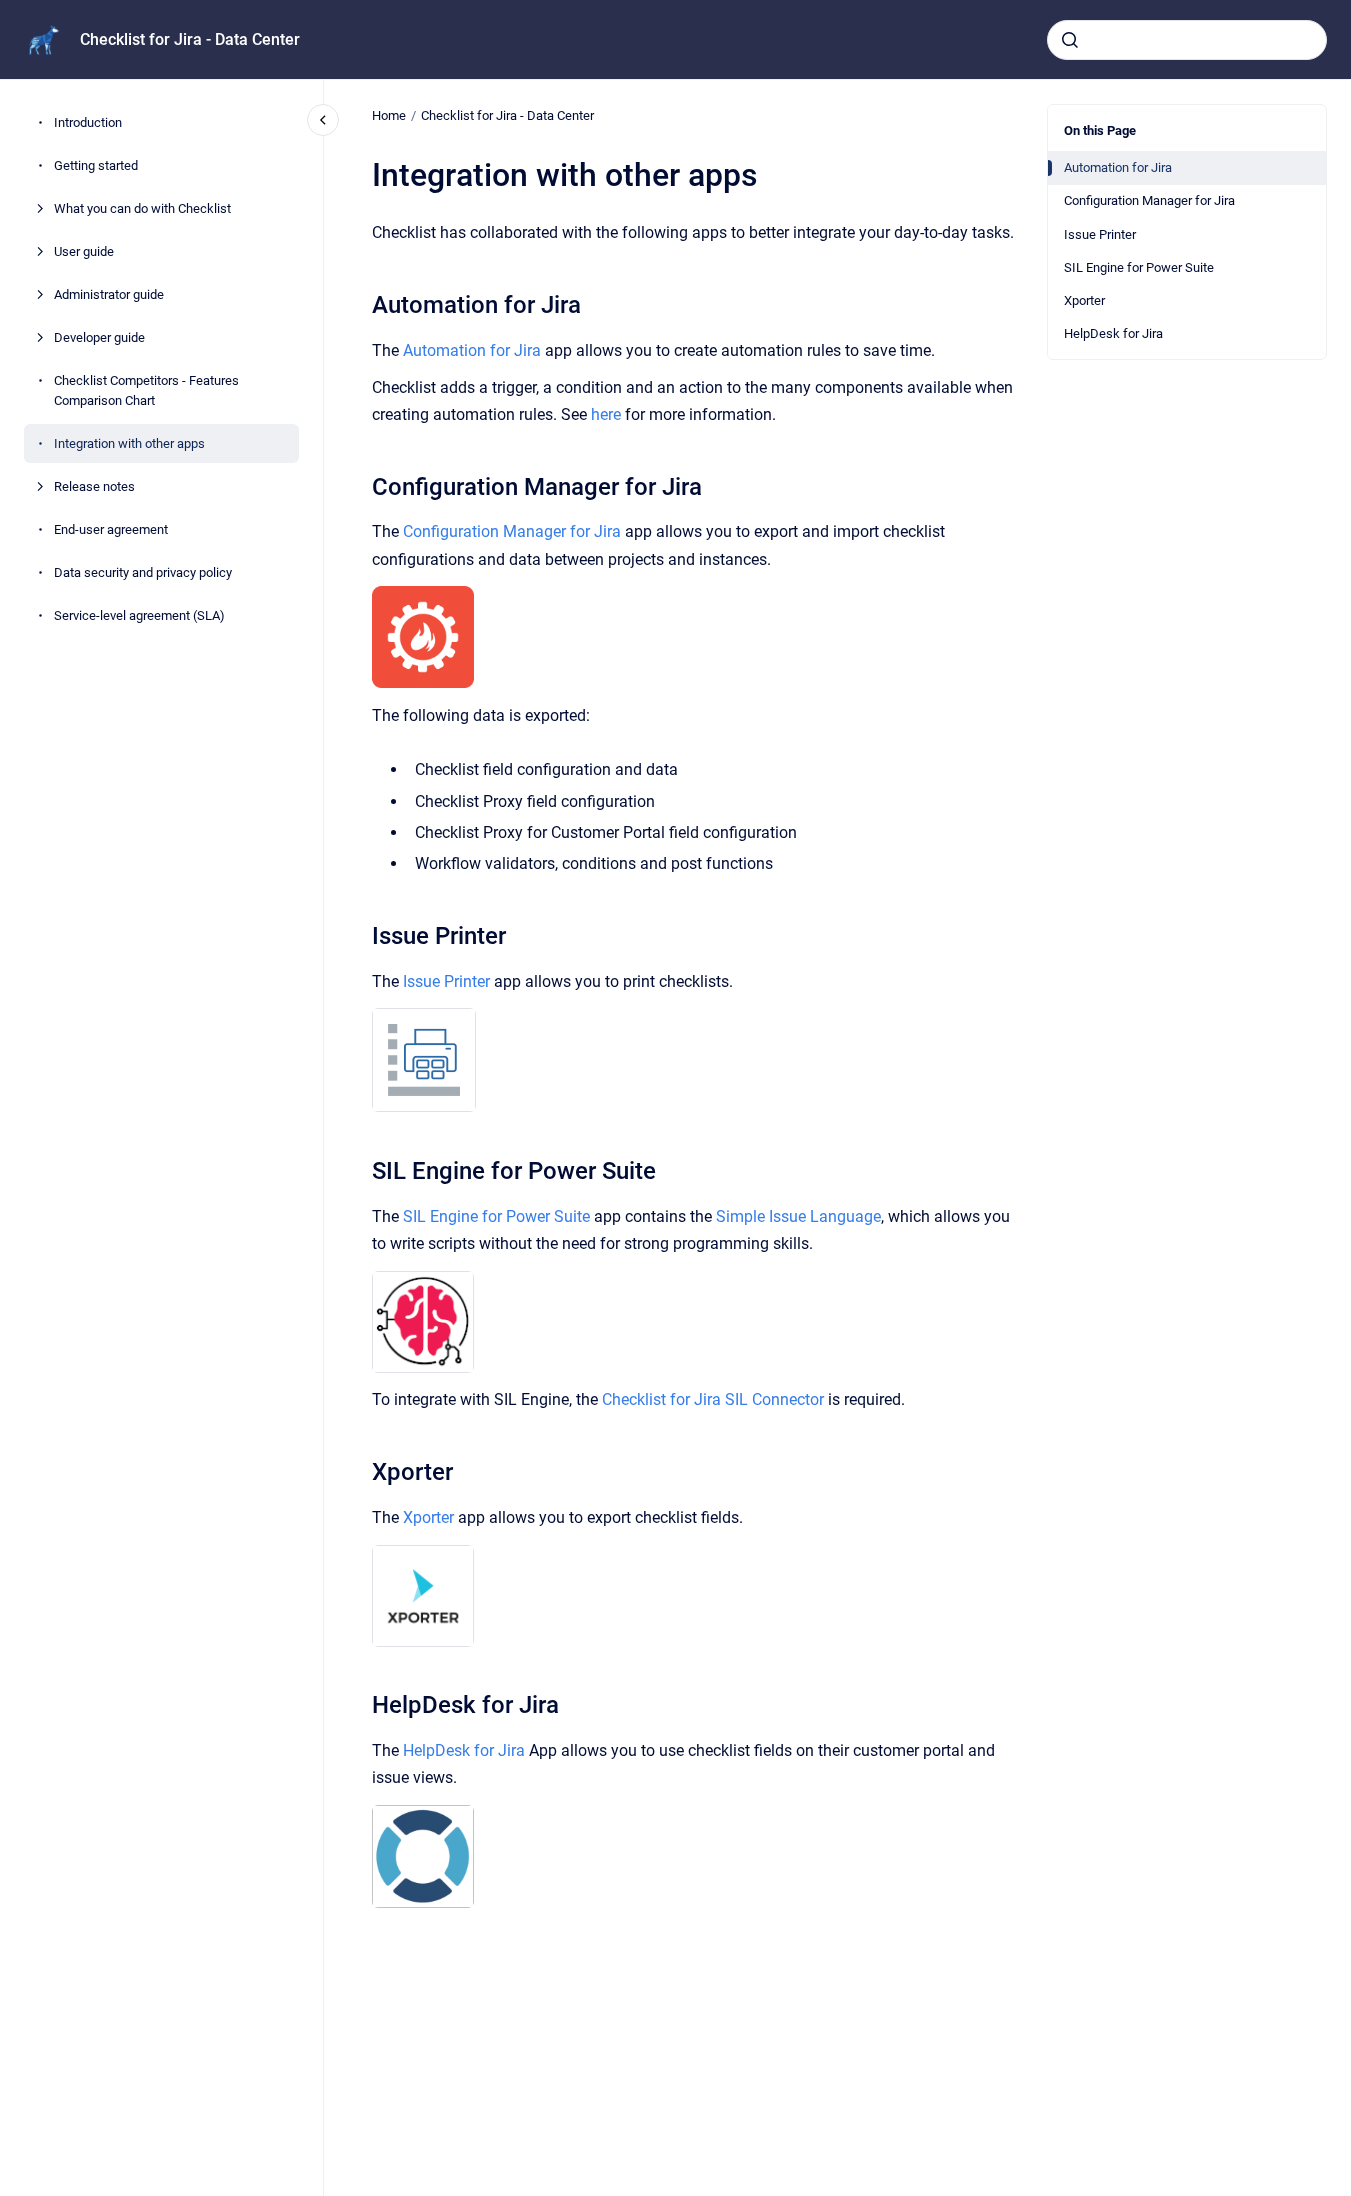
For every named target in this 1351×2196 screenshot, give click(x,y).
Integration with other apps (129, 443)
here (606, 414)
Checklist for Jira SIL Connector (713, 1399)
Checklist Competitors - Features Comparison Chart (146, 391)
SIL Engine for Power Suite (1139, 267)
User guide (84, 252)
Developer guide (99, 338)
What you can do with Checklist (142, 209)
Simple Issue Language (798, 1216)
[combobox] (1187, 40)
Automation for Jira (1118, 167)
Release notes (94, 486)
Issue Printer (1100, 234)
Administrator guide (109, 295)
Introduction (88, 123)
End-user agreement (111, 529)
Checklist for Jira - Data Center (190, 39)
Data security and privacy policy (143, 572)
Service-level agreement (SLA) (139, 615)
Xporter (1084, 300)
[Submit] (1070, 40)
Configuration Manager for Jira (1149, 200)
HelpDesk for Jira (1113, 333)
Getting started (96, 166)
